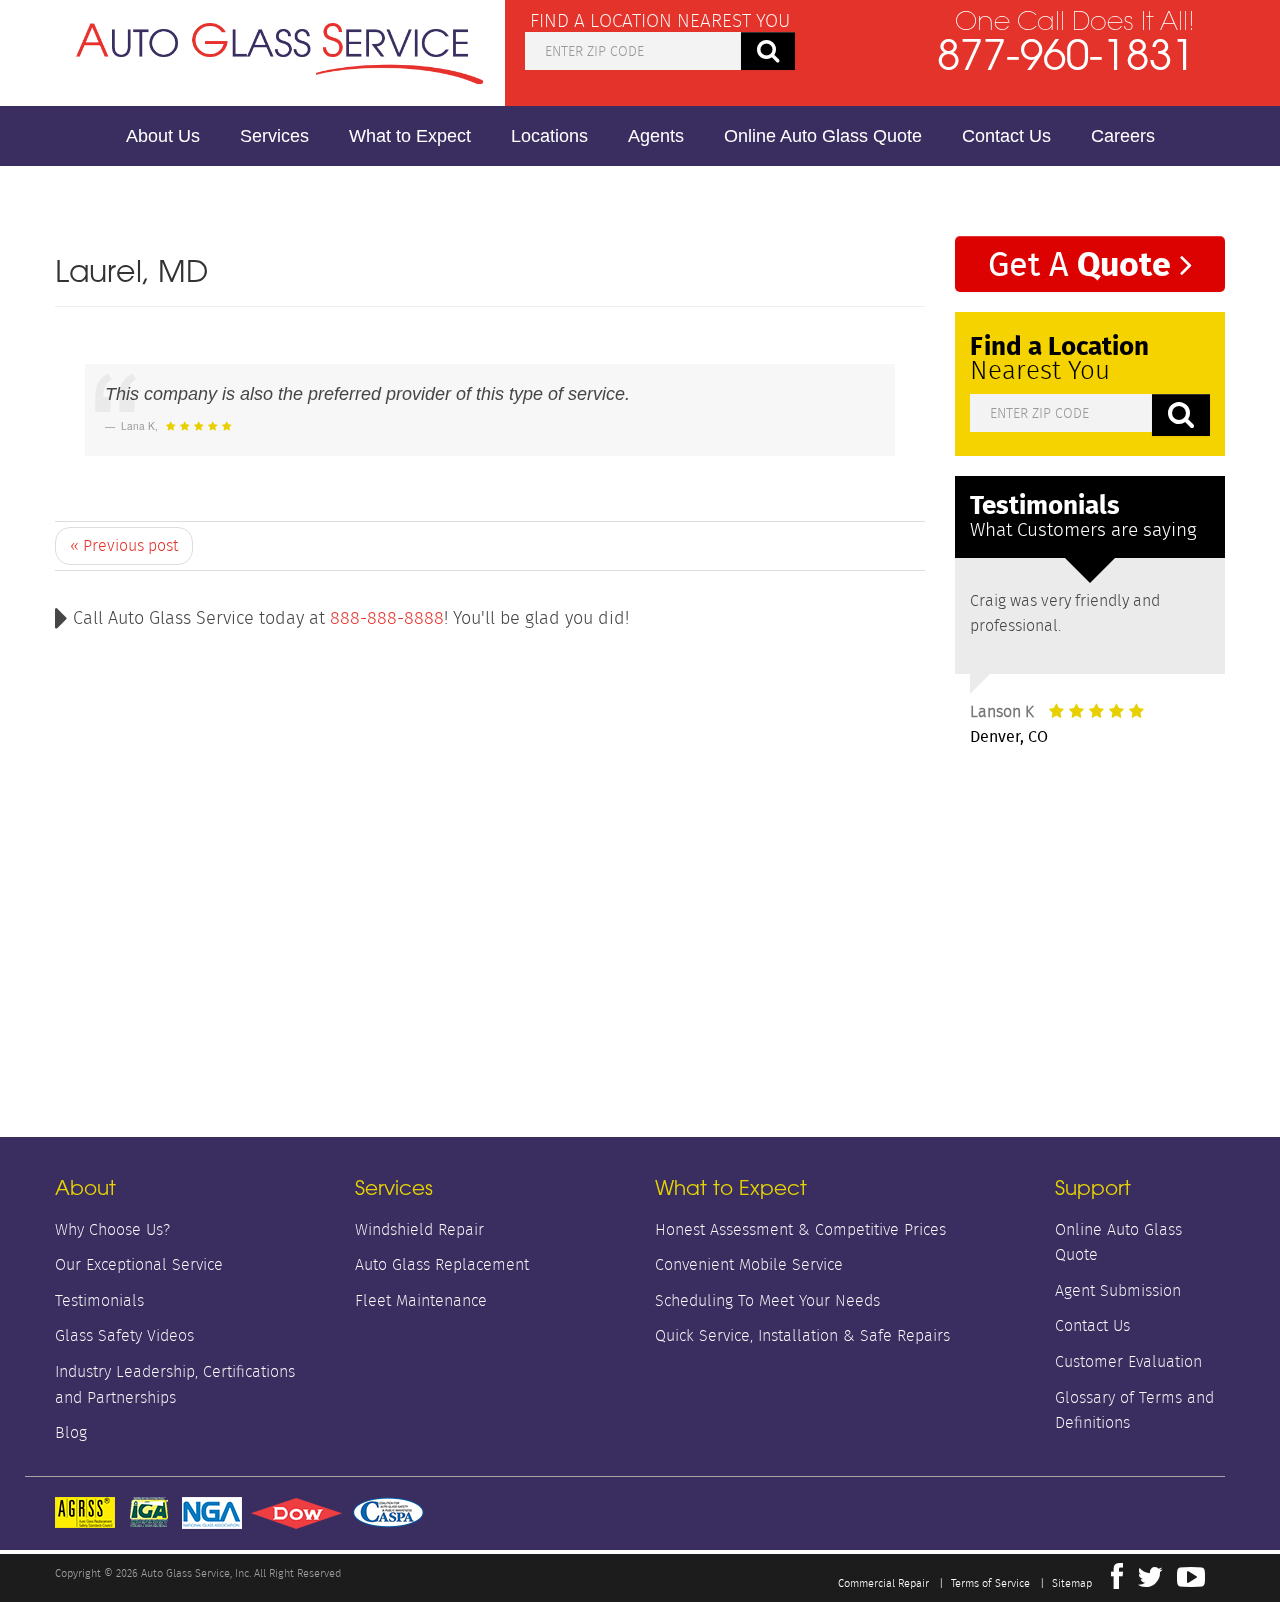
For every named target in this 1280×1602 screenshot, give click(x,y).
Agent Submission (1118, 1290)
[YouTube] (1191, 1582)
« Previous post (124, 545)
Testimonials (99, 1300)
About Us (163, 136)
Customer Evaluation (1128, 1361)
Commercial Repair (883, 1583)
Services (274, 136)
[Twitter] (1150, 1582)
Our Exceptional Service (139, 1264)
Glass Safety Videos (124, 1335)
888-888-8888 (387, 618)
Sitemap (1072, 1583)
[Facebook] (1117, 1582)
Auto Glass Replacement (442, 1264)
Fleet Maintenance (421, 1300)
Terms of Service (990, 1583)
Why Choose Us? (112, 1229)
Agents (656, 136)
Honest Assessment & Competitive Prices (800, 1229)
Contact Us (1006, 136)
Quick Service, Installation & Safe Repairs (802, 1335)
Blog (71, 1432)
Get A (1079, 262)
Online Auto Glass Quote (823, 136)
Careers (1123, 136)
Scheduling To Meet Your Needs (767, 1300)
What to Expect (410, 136)
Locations (549, 136)
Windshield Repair (419, 1229)
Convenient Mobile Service (749, 1264)
